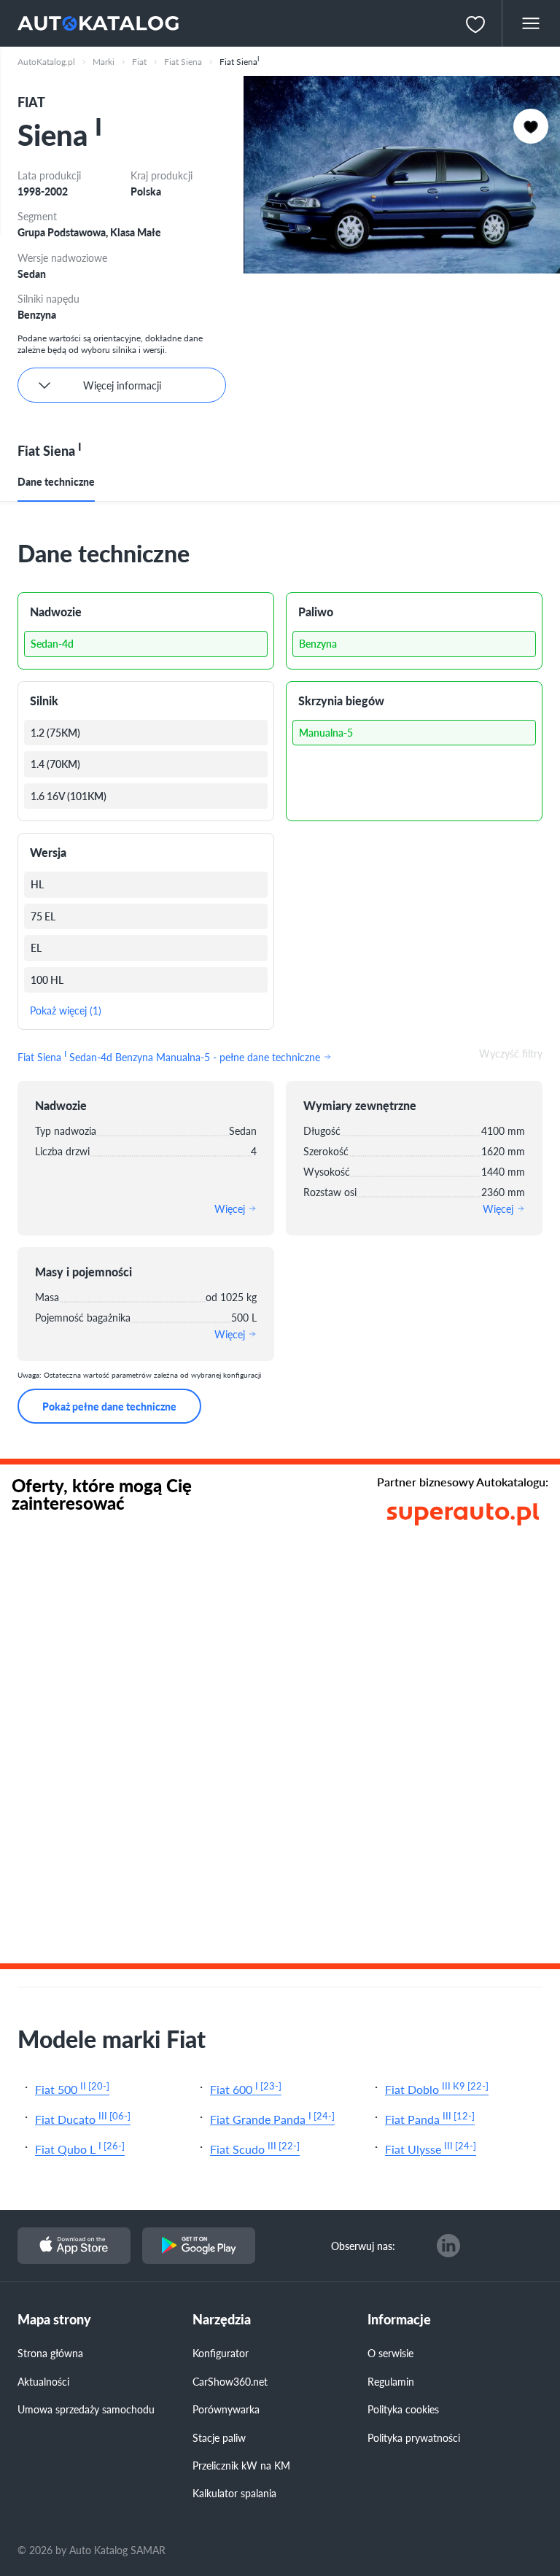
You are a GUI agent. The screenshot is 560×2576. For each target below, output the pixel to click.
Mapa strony (54, 2320)
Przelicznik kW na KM (241, 2465)
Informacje (399, 2320)
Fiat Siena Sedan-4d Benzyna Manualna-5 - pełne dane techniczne (170, 1055)
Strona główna (50, 2353)
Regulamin (391, 2381)
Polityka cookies (403, 2409)
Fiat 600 (246, 2088)
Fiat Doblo (437, 2088)
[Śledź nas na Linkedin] (448, 2246)
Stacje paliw (219, 2437)
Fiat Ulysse (431, 2148)
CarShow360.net (230, 2381)
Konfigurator (221, 2353)
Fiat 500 (72, 2088)
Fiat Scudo (255, 2148)
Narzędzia (222, 2320)
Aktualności (43, 2381)
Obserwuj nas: (363, 2246)
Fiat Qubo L (80, 2148)
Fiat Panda (430, 2118)
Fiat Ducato (83, 2118)
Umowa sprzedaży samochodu (86, 2409)
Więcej (231, 1209)
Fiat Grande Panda (272, 2118)
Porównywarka (226, 2409)
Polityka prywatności (414, 2437)
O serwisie (390, 2353)
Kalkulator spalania (234, 2493)
